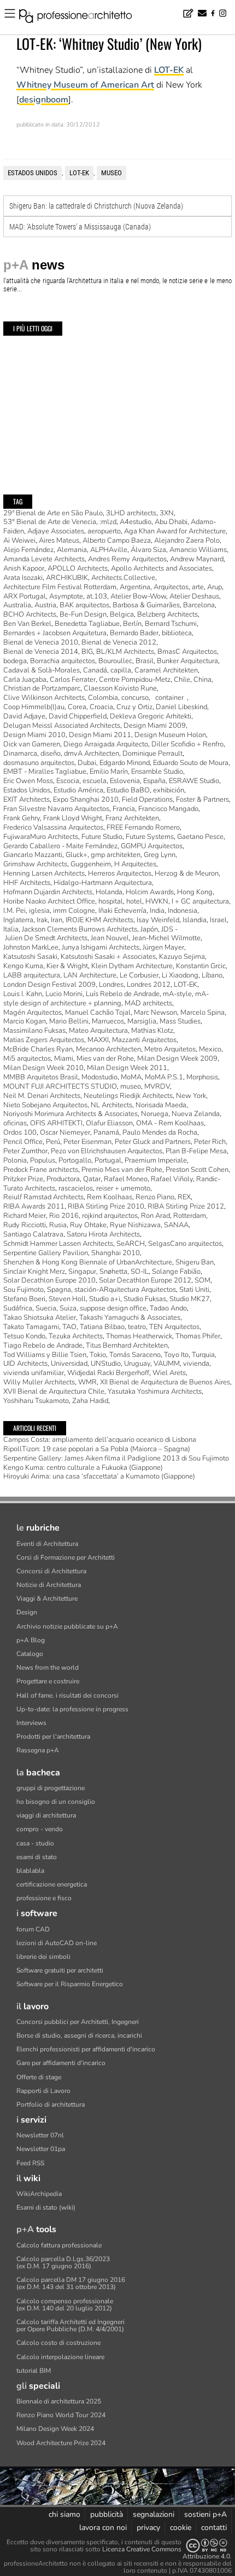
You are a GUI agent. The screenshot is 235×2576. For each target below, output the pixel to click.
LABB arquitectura (32, 975)
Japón (149, 929)
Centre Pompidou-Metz (135, 680)
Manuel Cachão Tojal (98, 1013)
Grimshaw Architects (35, 864)
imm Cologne (74, 911)
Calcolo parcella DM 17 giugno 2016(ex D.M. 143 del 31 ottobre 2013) (71, 2283)
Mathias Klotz (152, 1031)
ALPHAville (109, 550)
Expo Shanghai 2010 (86, 800)
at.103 (97, 596)
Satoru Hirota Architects (103, 1234)
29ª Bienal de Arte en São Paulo (53, 513)
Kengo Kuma (23, 966)
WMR (87, 1382)
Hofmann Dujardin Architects (48, 892)
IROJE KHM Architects (99, 920)
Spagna (59, 1290)
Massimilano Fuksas (34, 1031)
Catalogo (30, 1654)
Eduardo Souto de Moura (191, 763)
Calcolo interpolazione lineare (60, 2357)
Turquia (203, 1355)
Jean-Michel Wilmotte (166, 938)
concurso (135, 698)
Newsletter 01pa (41, 2149)
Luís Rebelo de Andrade (123, 994)
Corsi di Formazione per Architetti (66, 1557)
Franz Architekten (132, 818)
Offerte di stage (39, 2077)
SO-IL (140, 1272)
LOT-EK (169, 70)
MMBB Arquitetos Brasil (41, 1077)
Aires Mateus (59, 540)
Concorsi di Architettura (51, 1571)
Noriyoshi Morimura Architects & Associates (70, 1114)
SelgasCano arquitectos (185, 1244)
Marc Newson (155, 1013)
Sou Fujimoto (23, 1290)
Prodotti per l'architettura (53, 1737)
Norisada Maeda (161, 1105)
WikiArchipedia (39, 2194)
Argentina (135, 587)
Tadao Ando (168, 1308)
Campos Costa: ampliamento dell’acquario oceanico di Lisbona (100, 1440)
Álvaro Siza (148, 550)
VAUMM (167, 1364)
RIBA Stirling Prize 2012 (186, 1206)
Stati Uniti (194, 1290)
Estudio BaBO (128, 790)
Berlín (132, 624)
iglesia (39, 911)
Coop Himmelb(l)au (34, 707)
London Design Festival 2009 (49, 985)
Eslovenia (125, 781)
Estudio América (78, 790)
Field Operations (147, 800)
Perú (53, 1142)
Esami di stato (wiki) (46, 2207)
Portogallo (75, 1160)
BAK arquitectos (84, 605)
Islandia (195, 920)
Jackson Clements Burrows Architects (80, 929)
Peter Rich (210, 1142)
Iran (57, 920)
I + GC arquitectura (200, 901)
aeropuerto (104, 531)
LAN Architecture (90, 975)
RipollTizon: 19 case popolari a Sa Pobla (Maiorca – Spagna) (97, 1449)
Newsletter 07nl (40, 2135)
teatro (137, 1327)
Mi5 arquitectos (27, 1059)
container (169, 698)
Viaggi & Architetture (47, 1599)
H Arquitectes (135, 864)
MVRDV (157, 1086)
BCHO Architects (30, 614)
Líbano (212, 975)
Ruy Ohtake (88, 1225)
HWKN (157, 901)
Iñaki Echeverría (122, 911)
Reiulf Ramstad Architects (43, 1197)
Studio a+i (105, 1299)
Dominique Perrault (152, 754)
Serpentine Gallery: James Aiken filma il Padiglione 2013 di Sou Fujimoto (116, 1458)
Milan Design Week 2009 (177, 1059)
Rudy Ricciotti (25, 1225)
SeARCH (131, 1244)
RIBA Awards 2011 (34, 1206)
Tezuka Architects (76, 1336)
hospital (111, 901)
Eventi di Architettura (47, 1544)
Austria (45, 605)
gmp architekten (116, 855)
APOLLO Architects (78, 568)
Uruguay (137, 1364)
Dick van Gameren (32, 744)
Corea (77, 707)
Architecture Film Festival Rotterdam (60, 587)
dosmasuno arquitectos (39, 763)
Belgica (122, 614)
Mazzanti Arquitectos (144, 1040)
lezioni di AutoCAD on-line (57, 1943)
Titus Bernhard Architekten (127, 1346)
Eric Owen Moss (28, 781)
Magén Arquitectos (33, 1013)
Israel (218, 920)
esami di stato (37, 1857)
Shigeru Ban (195, 1262)
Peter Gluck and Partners (153, 1142)
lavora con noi (103, 2528)
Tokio (98, 1355)
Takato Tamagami (31, 1327)
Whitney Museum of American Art (85, 85)
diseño (51, 754)
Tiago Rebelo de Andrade (43, 1346)
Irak (42, 920)
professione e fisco (44, 1898)
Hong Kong (195, 892)
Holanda (109, 892)
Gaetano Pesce (200, 837)
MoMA (131, 1077)
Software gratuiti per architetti (60, 1970)
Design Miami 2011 (100, 735)
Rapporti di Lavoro (43, 2091)
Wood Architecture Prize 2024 (61, 2443)
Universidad (69, 1364)
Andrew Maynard (197, 559)
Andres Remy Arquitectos (127, 559)
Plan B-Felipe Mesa (196, 1151)
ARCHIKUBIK (67, 578)
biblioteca (177, 633)
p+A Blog (31, 1640)
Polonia (15, 1160)
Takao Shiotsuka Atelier (40, 1318)
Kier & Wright (67, 966)
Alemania (72, 550)
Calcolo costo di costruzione (58, 2343)
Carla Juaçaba (25, 680)
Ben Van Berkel (27, 624)
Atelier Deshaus (194, 596)
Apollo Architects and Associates (161, 568)
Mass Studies (180, 1021)
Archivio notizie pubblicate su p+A (67, 1626)
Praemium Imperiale (156, 1160)
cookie (181, 2528)
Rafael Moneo (126, 1179)
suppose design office (113, 1308)
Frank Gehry (22, 818)
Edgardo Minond (125, 763)
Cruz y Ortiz (134, 707)
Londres (111, 985)
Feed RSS (30, 2163)
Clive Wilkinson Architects (44, 698)
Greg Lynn (160, 855)
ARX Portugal (25, 596)
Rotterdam (190, 1216)
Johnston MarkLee (31, 947)
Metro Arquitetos (170, 1049)
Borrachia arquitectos (63, 661)
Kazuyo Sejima (182, 957)
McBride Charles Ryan (38, 1049)
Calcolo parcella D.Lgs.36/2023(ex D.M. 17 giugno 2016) (63, 2262)
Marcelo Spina (202, 1013)
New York (191, 1096)
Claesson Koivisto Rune (120, 688)
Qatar (92, 1179)
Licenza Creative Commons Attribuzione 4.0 (166, 2553)
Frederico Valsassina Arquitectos (53, 827)
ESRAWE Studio (194, 781)
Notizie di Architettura (49, 1585)
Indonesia (183, 911)
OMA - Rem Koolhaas (170, 1123)
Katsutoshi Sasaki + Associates (108, 957)
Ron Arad (155, 1216)
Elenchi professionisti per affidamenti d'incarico (86, 2049)
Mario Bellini (69, 1021)
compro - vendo (40, 1829)
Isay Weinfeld (158, 920)
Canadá (95, 670)
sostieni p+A (205, 2514)
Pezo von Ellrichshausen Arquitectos (107, 1151)
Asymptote (66, 596)
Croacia (101, 707)
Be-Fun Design (83, 614)
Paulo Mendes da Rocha (160, 1132)
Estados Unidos (33, 173)
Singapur (82, 1272)
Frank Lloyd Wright (73, 818)
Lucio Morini (64, 994)
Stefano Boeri (24, 1299)
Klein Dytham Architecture (132, 966)
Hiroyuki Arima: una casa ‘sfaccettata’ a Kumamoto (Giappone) (99, 1476)
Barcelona (199, 605)
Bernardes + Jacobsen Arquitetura (55, 633)
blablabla (30, 1871)
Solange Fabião (176, 1272)
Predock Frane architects (41, 1170)
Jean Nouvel (110, 938)
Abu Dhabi (171, 522)
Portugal (108, 1160)
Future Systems (150, 837)
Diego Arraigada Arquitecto (106, 744)
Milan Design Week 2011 (127, 1068)
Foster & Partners (202, 800)
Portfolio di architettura (51, 2104)
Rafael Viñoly (172, 1179)
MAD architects (148, 1003)
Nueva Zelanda (196, 1114)
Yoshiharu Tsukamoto (36, 1401)
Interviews (31, 1723)
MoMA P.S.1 (164, 1077)
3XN (167, 513)
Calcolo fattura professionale (59, 2245)
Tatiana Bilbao (102, 1327)
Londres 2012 (149, 985)
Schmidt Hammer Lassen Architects (58, 1244)
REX (184, 1197)
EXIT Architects (27, 800)
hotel (134, 901)
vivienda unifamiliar (34, 1373)
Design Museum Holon (170, 735)
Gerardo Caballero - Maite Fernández (60, 846)
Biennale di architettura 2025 (59, 2401)
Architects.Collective (123, 578)
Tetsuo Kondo (24, 1336)
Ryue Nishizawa (135, 1225)
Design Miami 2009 (155, 726)
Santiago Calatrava (33, 1234)
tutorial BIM (34, 2371)
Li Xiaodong (180, 975)
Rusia (58, 1225)
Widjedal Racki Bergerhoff (108, 1373)
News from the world (48, 1668)
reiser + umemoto (123, 1188)
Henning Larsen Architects (44, 873)
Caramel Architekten (166, 670)
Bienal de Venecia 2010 (41, 642)
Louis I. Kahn (23, 994)
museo (111, 173)
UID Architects (25, 1364)
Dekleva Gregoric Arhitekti (151, 716)
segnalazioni (154, 2514)
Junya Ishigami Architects (101, 947)
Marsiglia (142, 1021)
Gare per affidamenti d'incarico (61, 2063)
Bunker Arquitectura (187, 661)
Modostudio (99, 1077)
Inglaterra (18, 920)
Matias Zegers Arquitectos (44, 1040)
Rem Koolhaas (110, 1197)
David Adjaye (24, 716)
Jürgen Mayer (163, 947)
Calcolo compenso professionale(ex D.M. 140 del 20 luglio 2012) (65, 2305)
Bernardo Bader (134, 633)
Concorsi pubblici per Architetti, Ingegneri (78, 2022)
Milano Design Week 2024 (55, 2429)
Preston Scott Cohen (197, 1170)
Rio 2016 (64, 1216)
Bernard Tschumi (171, 624)
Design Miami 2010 (34, 735)
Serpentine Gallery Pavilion (46, 1253)
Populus (43, 1160)
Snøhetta (113, 1272)
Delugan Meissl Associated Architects (62, 726)
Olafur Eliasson (109, 1123)
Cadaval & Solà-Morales (42, 670)
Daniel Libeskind (181, 707)
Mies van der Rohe (105, 1059)
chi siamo (64, 2514)
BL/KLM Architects (125, 652)
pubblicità (107, 2514)
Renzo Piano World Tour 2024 (61, 2415)
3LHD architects (131, 513)
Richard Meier (25, 1216)
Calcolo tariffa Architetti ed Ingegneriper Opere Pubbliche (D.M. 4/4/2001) (70, 2325)
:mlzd (108, 522)
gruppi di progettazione (51, 1788)
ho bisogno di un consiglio (56, 1802)
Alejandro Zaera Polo (187, 540)
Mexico (210, 1049)
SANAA (176, 1225)
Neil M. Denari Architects (42, 1096)
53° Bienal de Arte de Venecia (50, 522)
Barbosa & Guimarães (146, 605)
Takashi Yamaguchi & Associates (130, 1318)
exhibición (169, 790)
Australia (17, 605)
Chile (182, 680)
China (202, 680)
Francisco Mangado (168, 809)
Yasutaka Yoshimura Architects (155, 1392)
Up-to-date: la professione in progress (72, 1709)
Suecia (46, 1308)
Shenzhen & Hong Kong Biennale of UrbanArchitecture (88, 1262)
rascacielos (76, 1188)
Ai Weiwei (19, 540)
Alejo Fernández (28, 550)
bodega (15, 661)
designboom (44, 100)
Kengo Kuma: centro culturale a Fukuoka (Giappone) (83, 1468)
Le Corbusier (139, 975)
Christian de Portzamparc (42, 688)
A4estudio (136, 522)
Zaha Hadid (90, 1401)
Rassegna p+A (38, 1750)
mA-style (177, 994)
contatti (214, 2528)
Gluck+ (77, 855)
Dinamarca (20, 754)
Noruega (155, 1114)
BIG (87, 652)
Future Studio (102, 837)
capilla (121, 670)
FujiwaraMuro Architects (41, 837)
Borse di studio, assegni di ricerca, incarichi (79, 2036)
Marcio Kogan (25, 1021)
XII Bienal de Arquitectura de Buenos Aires (165, 1382)
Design (27, 1612)
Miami (64, 1059)
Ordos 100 (20, 1132)
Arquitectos (171, 587)
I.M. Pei (14, 911)
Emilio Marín (109, 772)
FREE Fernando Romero (143, 827)
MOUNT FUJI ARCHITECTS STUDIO (60, 1086)
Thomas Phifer (198, 1336)
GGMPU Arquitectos (152, 846)
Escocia (68, 781)
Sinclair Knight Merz (34, 1272)
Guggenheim (91, 864)
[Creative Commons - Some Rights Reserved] (207, 2546)
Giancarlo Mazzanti (33, 855)
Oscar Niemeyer (65, 1132)
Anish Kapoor (24, 568)
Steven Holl (67, 1299)
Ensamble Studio (157, 772)
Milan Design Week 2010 (43, 1068)
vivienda (196, 1364)
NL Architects (111, 1105)
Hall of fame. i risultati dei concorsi (67, 1695)
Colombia (103, 698)
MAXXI (98, 1040)
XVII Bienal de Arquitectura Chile (54, 1392)
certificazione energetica (52, 1884)
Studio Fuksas (145, 1299)
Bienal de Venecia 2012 (119, 642)
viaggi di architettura (46, 1815)
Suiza (68, 1308)
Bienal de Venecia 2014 (41, 652)
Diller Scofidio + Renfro (187, 744)
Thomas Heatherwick (139, 1336)
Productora (63, 1179)
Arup (215, 587)
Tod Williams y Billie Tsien (45, 1355)
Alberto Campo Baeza (117, 540)
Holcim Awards (150, 892)
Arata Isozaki (23, 578)
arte (198, 587)
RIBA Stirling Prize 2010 (106, 1206)
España (154, 781)
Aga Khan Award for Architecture (175, 531)
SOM (202, 1280)
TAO (69, 1327)
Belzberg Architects (168, 614)
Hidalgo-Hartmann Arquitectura (103, 883)
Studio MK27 (190, 1299)
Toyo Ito (176, 1355)
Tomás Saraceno (135, 1355)
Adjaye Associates (56, 531)
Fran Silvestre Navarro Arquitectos (56, 809)
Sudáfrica (18, 1308)
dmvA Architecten (92, 754)
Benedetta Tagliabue (87, 624)
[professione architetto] (82, 18)
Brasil (145, 661)
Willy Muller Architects (39, 1382)
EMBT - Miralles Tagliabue (45, 772)
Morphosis (202, 1077)
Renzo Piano (155, 1197)
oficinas (15, 1123)
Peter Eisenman (87, 1142)
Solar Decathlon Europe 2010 (49, 1280)
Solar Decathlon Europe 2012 (145, 1280)
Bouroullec (115, 661)
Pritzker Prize (23, 1179)
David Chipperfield (78, 716)
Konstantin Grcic (201, 966)
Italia (11, 929)
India (157, 911)
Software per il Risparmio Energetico (70, 1984)
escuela (95, 781)
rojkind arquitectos (110, 1216)
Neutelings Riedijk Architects (128, 1096)
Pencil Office (23, 1142)
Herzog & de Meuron (187, 873)
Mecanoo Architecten (108, 1049)
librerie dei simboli (43, 1957)
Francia (124, 809)
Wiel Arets (169, 1373)
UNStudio (106, 1364)
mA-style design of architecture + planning (106, 999)
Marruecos (108, 1021)
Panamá (106, 1132)
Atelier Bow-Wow (138, 596)
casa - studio (35, 1843)
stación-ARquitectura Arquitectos (125, 1290)
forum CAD (33, 1929)
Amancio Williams (198, 550)
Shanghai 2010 (116, 1253)
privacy (148, 2528)
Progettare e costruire (48, 1681)
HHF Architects (27, 883)
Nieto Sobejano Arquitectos (45, 1105)
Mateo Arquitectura (98, 1031)
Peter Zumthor (25, 1151)
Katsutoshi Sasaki (30, 957)
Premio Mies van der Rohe (122, 1170)
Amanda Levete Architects (44, 559)
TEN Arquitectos (174, 1327)
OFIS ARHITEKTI (56, 1123)
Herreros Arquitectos (120, 873)
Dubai (87, 763)
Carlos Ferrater (73, 680)
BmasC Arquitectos (187, 652)
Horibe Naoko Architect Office (49, 901)
